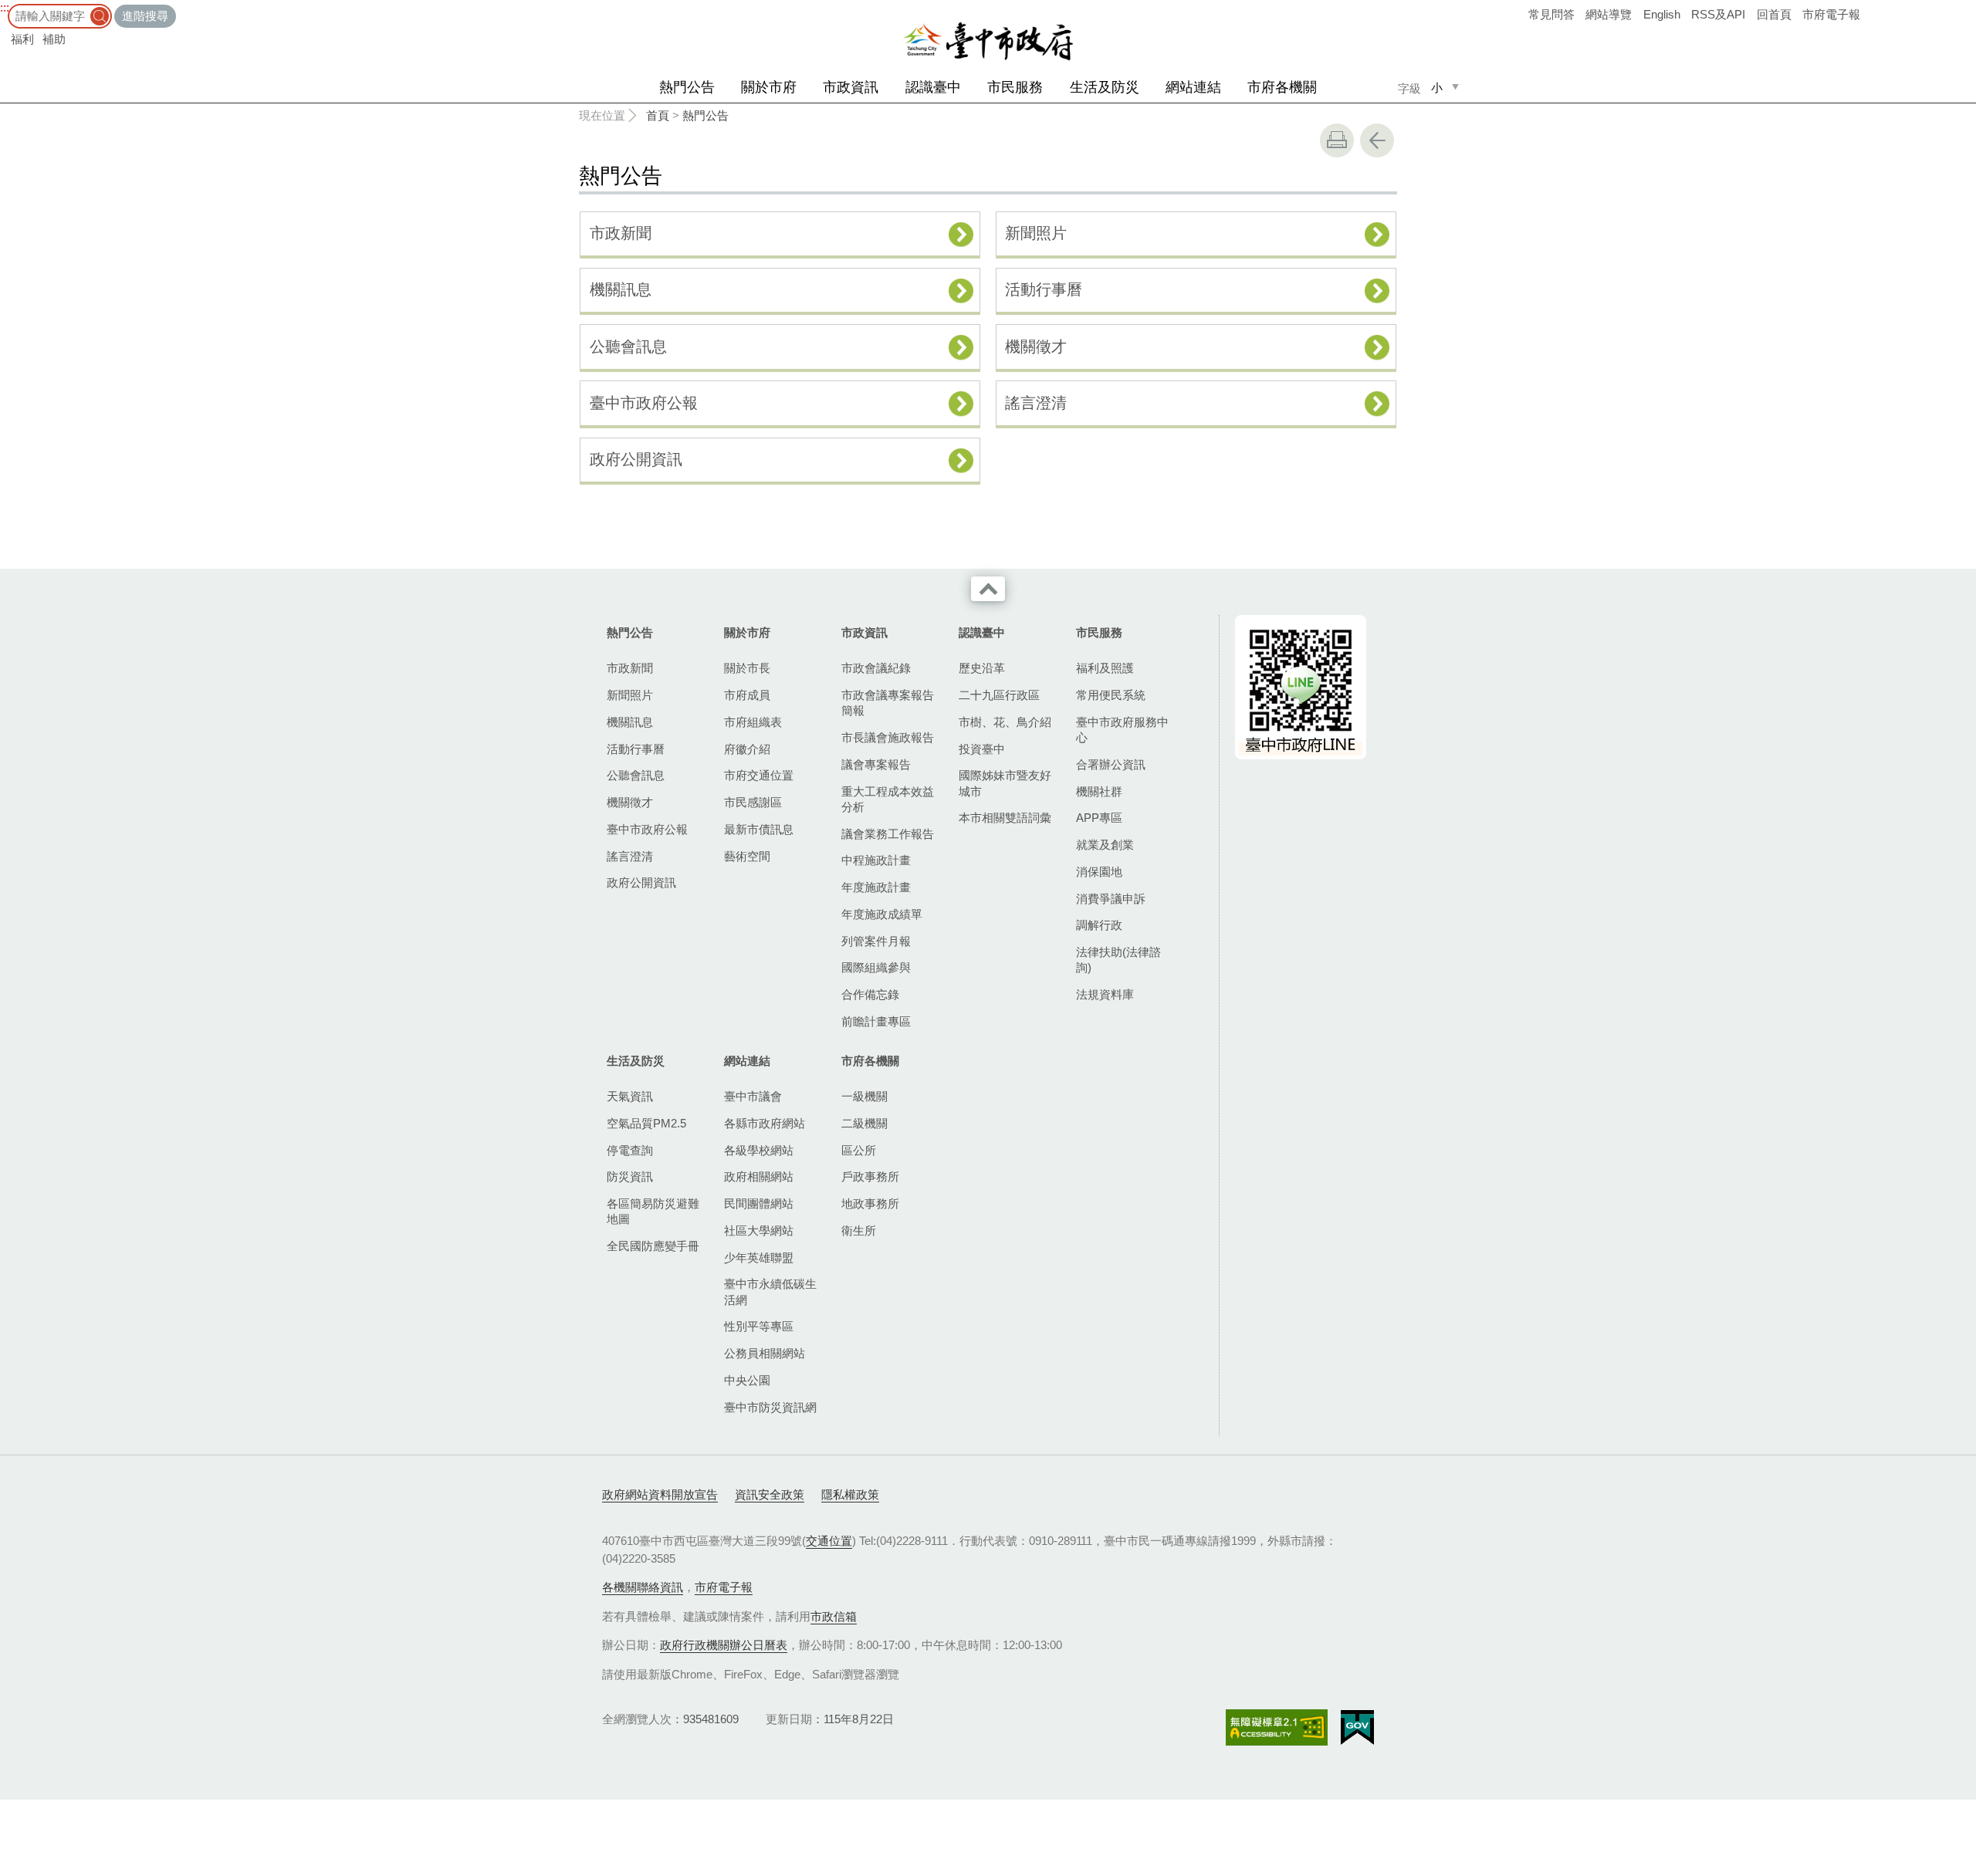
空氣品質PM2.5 (646, 1123)
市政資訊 (851, 87)
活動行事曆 (1044, 289)
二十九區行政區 (999, 695)
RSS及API (1718, 14)
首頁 (658, 115)
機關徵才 (1036, 346)
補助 (54, 39)
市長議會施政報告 (888, 737)
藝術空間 (747, 856)
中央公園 (747, 1380)
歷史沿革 (982, 668)
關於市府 (769, 87)
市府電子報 (1831, 14)
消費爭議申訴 (1111, 899)
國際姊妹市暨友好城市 (1005, 783)
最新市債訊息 (759, 829)
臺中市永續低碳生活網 (770, 1291)
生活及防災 (1105, 87)
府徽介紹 (747, 749)
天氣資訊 (630, 1096)
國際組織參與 (876, 967)
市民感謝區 (753, 802)
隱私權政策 (850, 1494)
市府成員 (747, 695)
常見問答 (1551, 14)
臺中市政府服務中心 (1122, 730)
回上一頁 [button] (1377, 140)
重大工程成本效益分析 (888, 799)
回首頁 (1774, 14)
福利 (22, 39)
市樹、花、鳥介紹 (1005, 722)
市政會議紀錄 (876, 668)
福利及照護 (1105, 668)
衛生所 (859, 1230)
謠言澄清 (1036, 403)
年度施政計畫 (876, 887)
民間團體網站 (759, 1203)
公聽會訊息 (628, 346)
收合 (988, 589)
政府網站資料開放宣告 (660, 1494)
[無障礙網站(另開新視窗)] (1277, 1727)
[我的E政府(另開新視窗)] (1357, 1728)
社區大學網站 (759, 1230)
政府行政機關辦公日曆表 (724, 1645)
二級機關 (864, 1123)
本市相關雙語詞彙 (1005, 818)
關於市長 (747, 668)
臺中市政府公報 (644, 403)
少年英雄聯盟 (759, 1257)
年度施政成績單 (882, 914)
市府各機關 (1282, 87)
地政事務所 (870, 1203)
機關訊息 (621, 289)
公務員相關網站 (765, 1353)
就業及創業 (1105, 845)
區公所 (859, 1150)
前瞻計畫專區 (876, 1021)
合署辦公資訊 (1111, 764)
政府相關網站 (759, 1176)
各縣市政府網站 (765, 1123)
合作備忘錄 (870, 994)
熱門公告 (687, 87)
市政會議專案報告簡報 (888, 703)
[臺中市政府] (988, 42)
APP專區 (1099, 818)
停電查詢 (630, 1150)
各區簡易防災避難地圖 (653, 1211)
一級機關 (864, 1096)
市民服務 (1015, 87)
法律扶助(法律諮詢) (1118, 960)
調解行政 (1099, 925)
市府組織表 (753, 722)
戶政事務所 (870, 1176)
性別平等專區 (759, 1326)
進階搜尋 (145, 16)
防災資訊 (630, 1176)
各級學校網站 (759, 1150)
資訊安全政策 (770, 1494)
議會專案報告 (876, 764)
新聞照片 (1036, 233)
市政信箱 (834, 1616)
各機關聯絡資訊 (643, 1587)
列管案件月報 (876, 941)
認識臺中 (933, 87)
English (1662, 14)
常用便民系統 (1111, 695)
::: (5, 7)
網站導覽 (1609, 14)
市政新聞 (621, 233)
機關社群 (1099, 791)
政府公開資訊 (636, 459)
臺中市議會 (753, 1096)
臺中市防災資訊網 (770, 1407)
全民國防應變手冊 (653, 1246)
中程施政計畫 (876, 860)
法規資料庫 (1105, 994)
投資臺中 (982, 749)
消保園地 (1099, 872)
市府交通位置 (759, 775)
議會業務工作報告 (888, 834)
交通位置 (829, 1541)
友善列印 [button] (1337, 140)
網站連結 (1193, 87)
